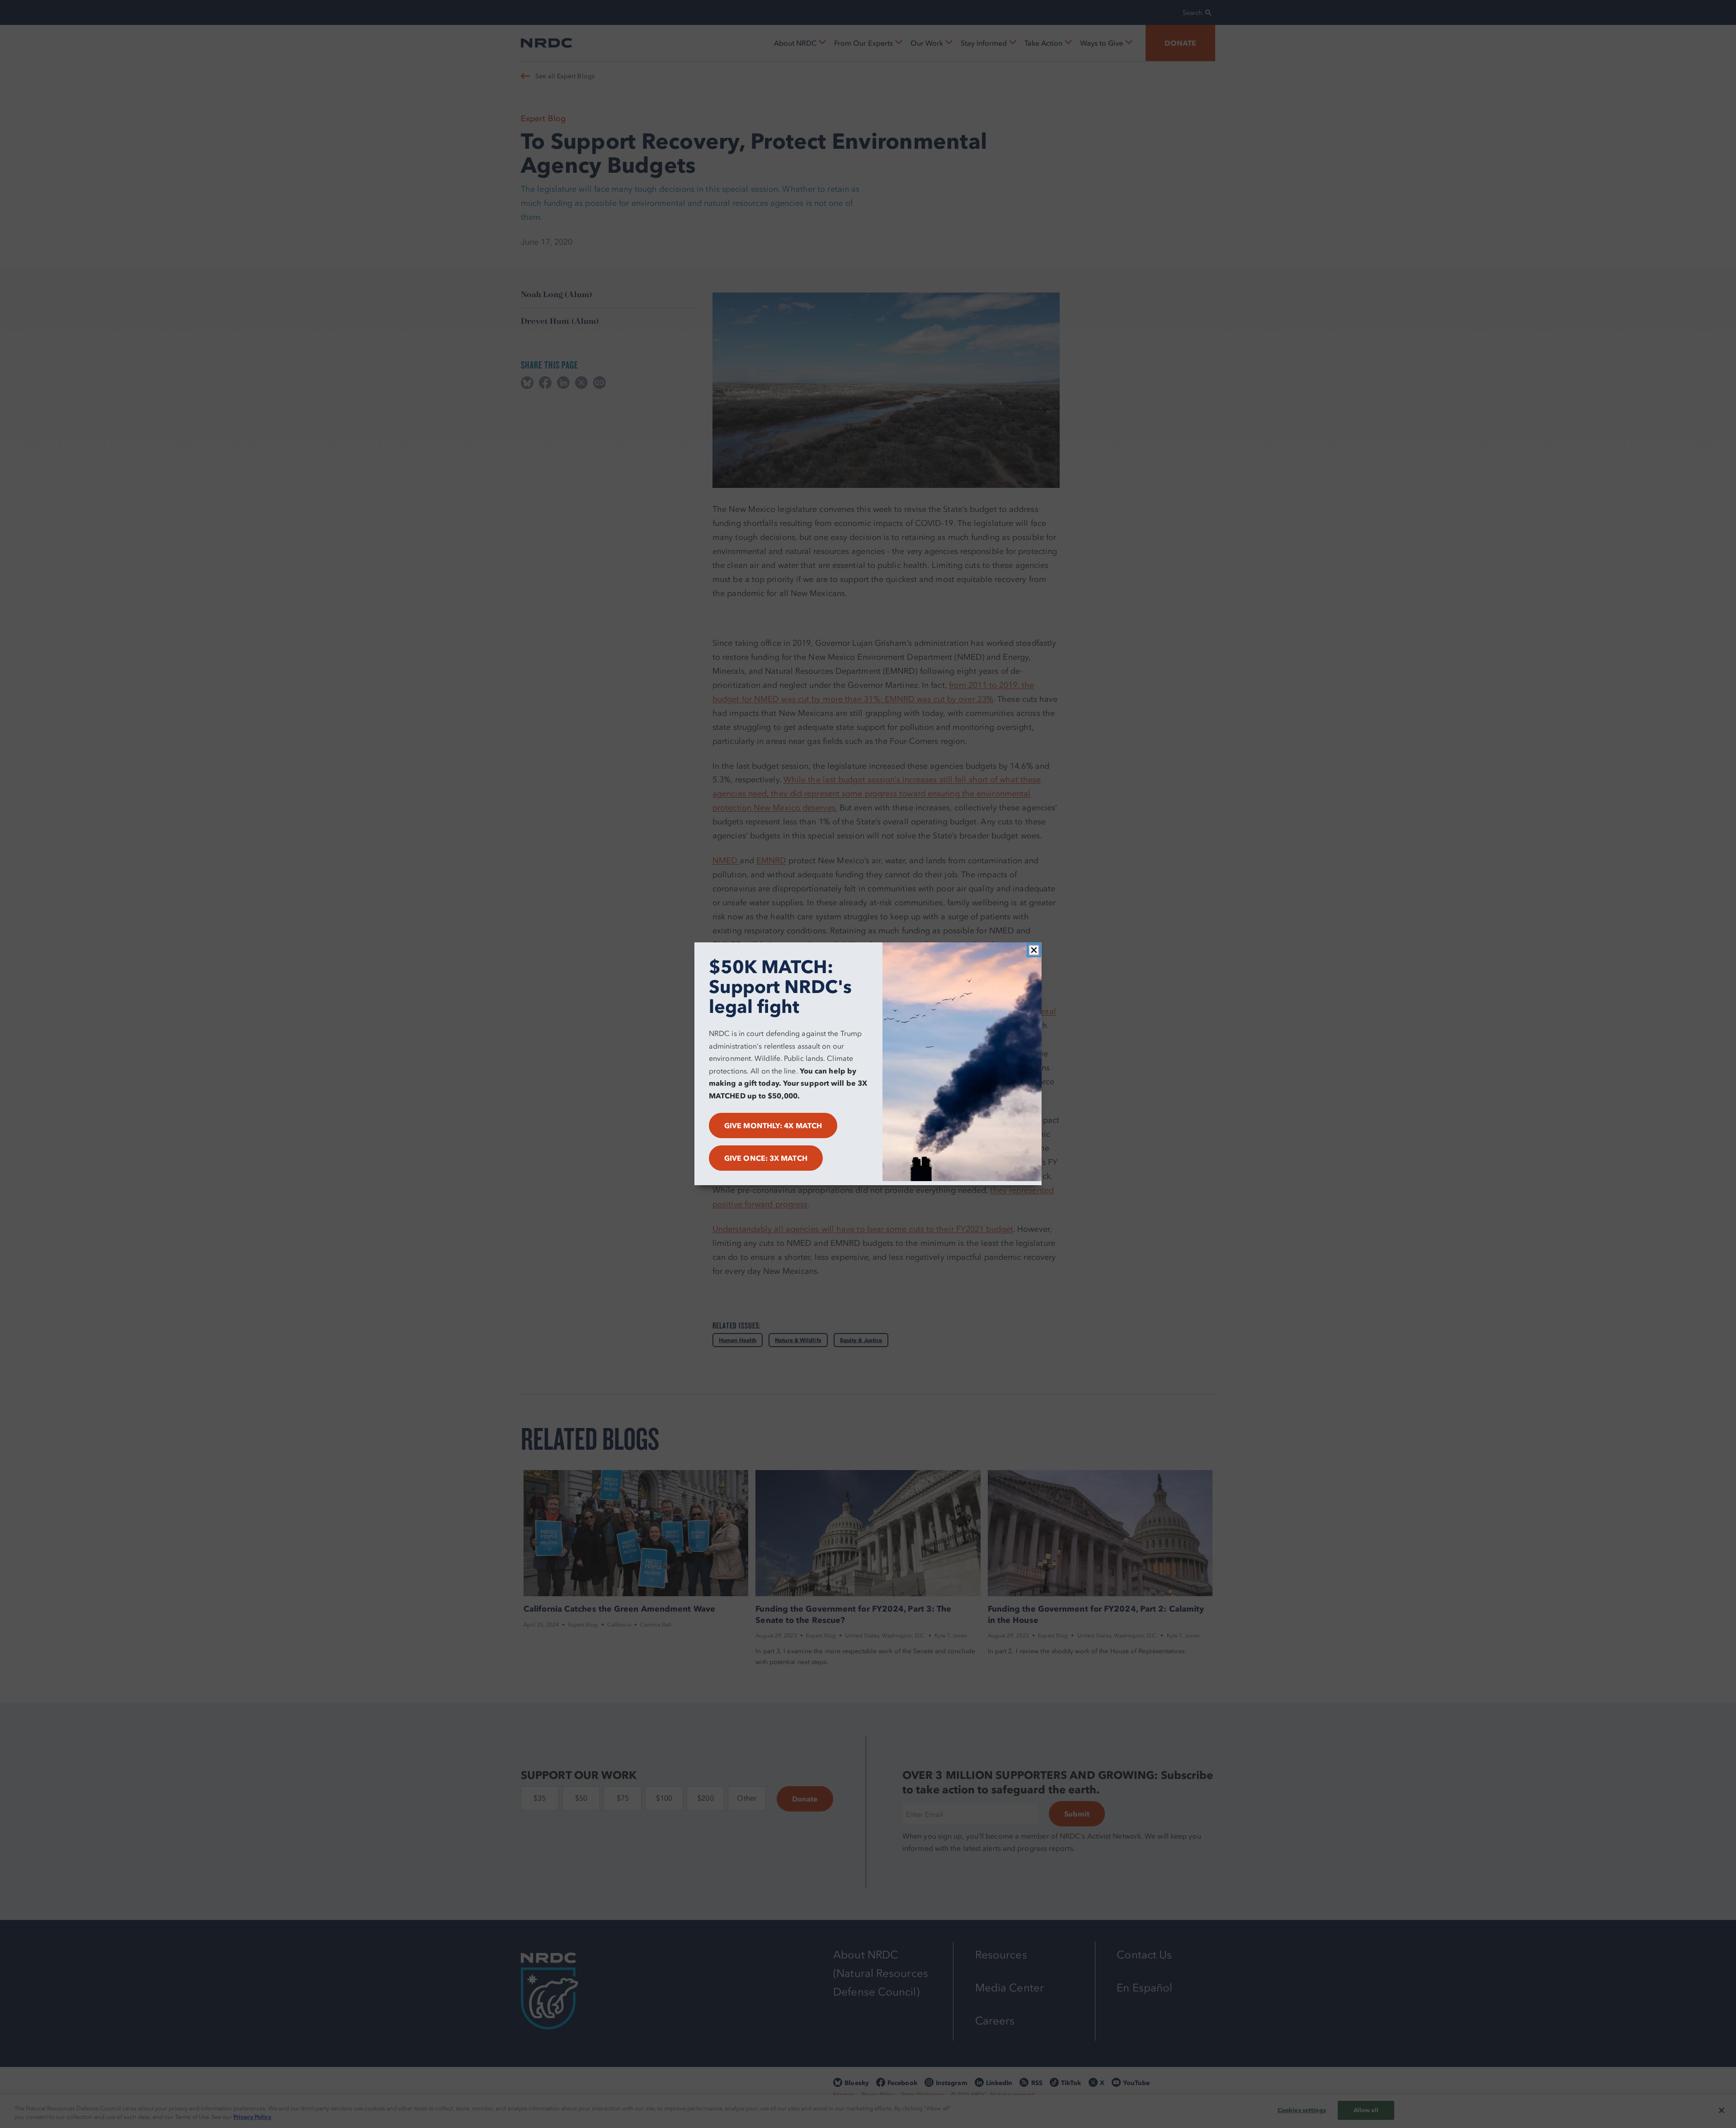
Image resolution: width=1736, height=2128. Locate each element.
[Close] (1034, 950)
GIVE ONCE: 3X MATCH (766, 1159)
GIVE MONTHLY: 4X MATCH (773, 1126)
